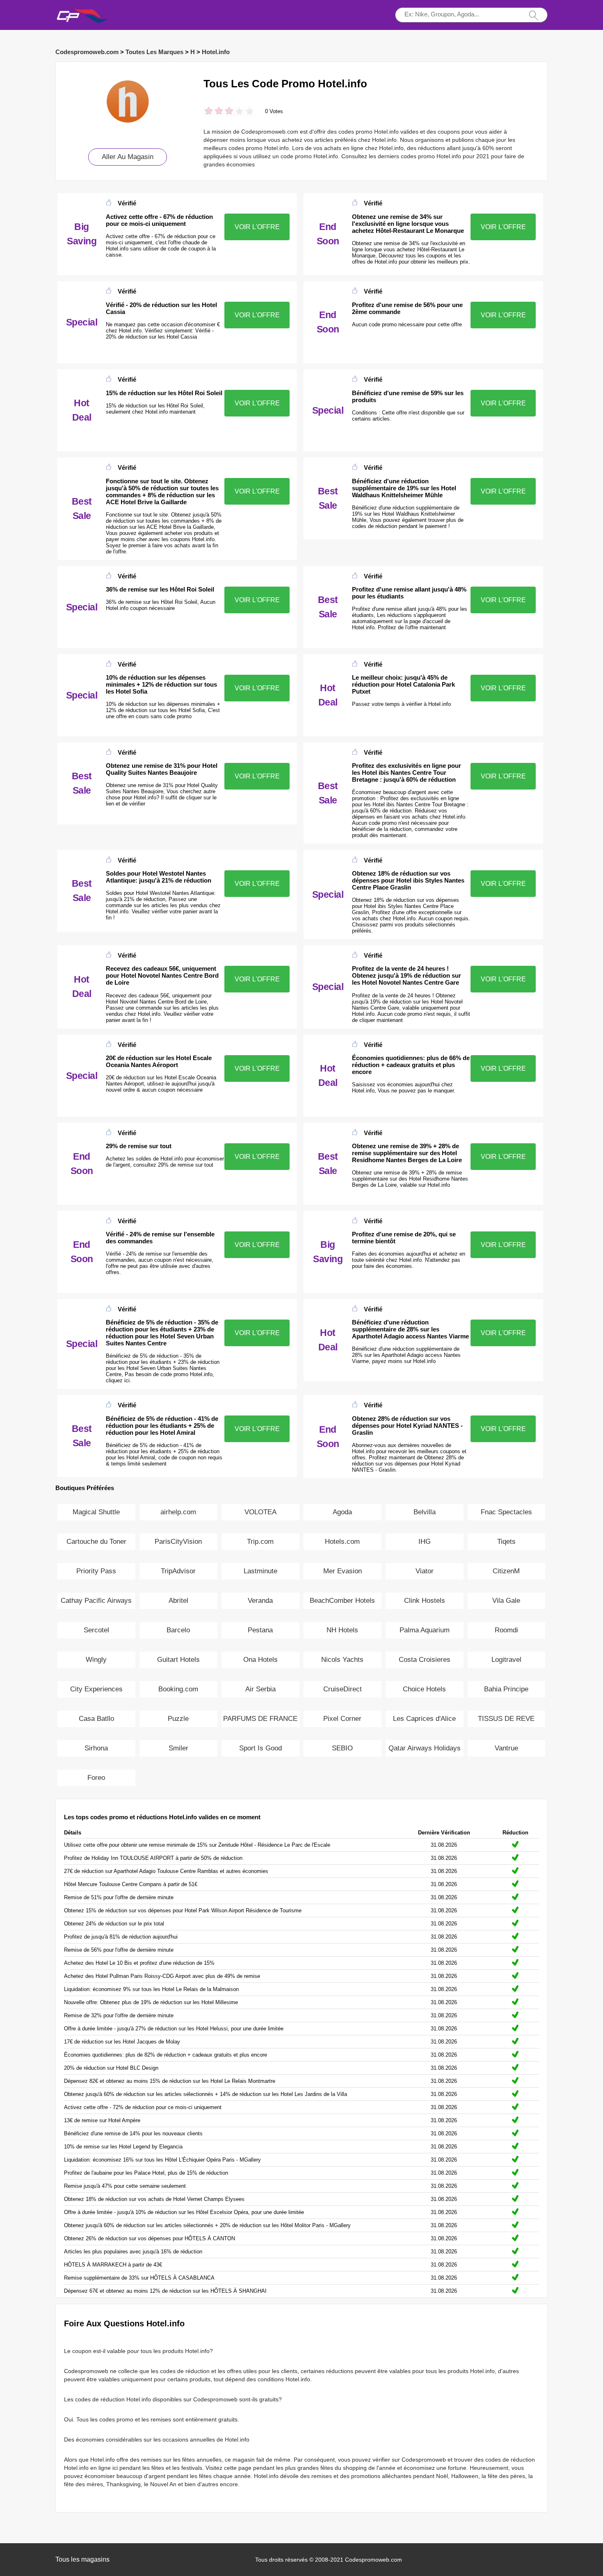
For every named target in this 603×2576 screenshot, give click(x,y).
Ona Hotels (260, 1660)
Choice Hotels (424, 1689)
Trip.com (260, 1542)
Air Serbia (260, 1689)
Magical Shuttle (96, 1512)
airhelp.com (178, 1512)
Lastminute (260, 1571)
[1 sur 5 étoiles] (209, 112)
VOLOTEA (260, 1512)
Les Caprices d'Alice (424, 1719)
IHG (425, 1542)
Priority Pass (96, 1571)
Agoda (342, 1512)
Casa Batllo (96, 1719)
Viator (425, 1571)
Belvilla (425, 1512)
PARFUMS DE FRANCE (260, 1719)
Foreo (96, 1778)
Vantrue (506, 1748)
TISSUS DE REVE (506, 1719)
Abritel (178, 1601)
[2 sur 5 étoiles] (214, 112)
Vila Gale (506, 1601)
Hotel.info (216, 52)
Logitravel (506, 1660)
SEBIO (342, 1748)
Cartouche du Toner (96, 1542)
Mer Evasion (343, 1571)
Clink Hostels (425, 1601)
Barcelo (178, 1630)
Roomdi (506, 1630)
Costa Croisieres (425, 1660)
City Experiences (96, 1689)
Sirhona (96, 1748)
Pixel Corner (342, 1719)
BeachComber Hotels (342, 1601)
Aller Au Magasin (128, 157)
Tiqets (506, 1542)
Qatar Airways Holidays (425, 1748)
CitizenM (506, 1571)
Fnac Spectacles (506, 1512)
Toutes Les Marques (154, 52)
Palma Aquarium (425, 1630)
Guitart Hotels (178, 1660)
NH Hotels (342, 1630)
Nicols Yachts (342, 1660)
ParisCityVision (178, 1542)
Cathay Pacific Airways (96, 1601)
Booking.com (178, 1689)
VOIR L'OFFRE (257, 227)
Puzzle (178, 1719)
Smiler (178, 1748)
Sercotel (96, 1630)
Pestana (260, 1630)
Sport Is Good (260, 1748)
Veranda (260, 1601)
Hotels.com (342, 1542)
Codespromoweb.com (87, 52)
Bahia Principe (506, 1689)
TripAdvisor (178, 1571)
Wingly (96, 1660)
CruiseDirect (343, 1689)
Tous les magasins (82, 2559)
